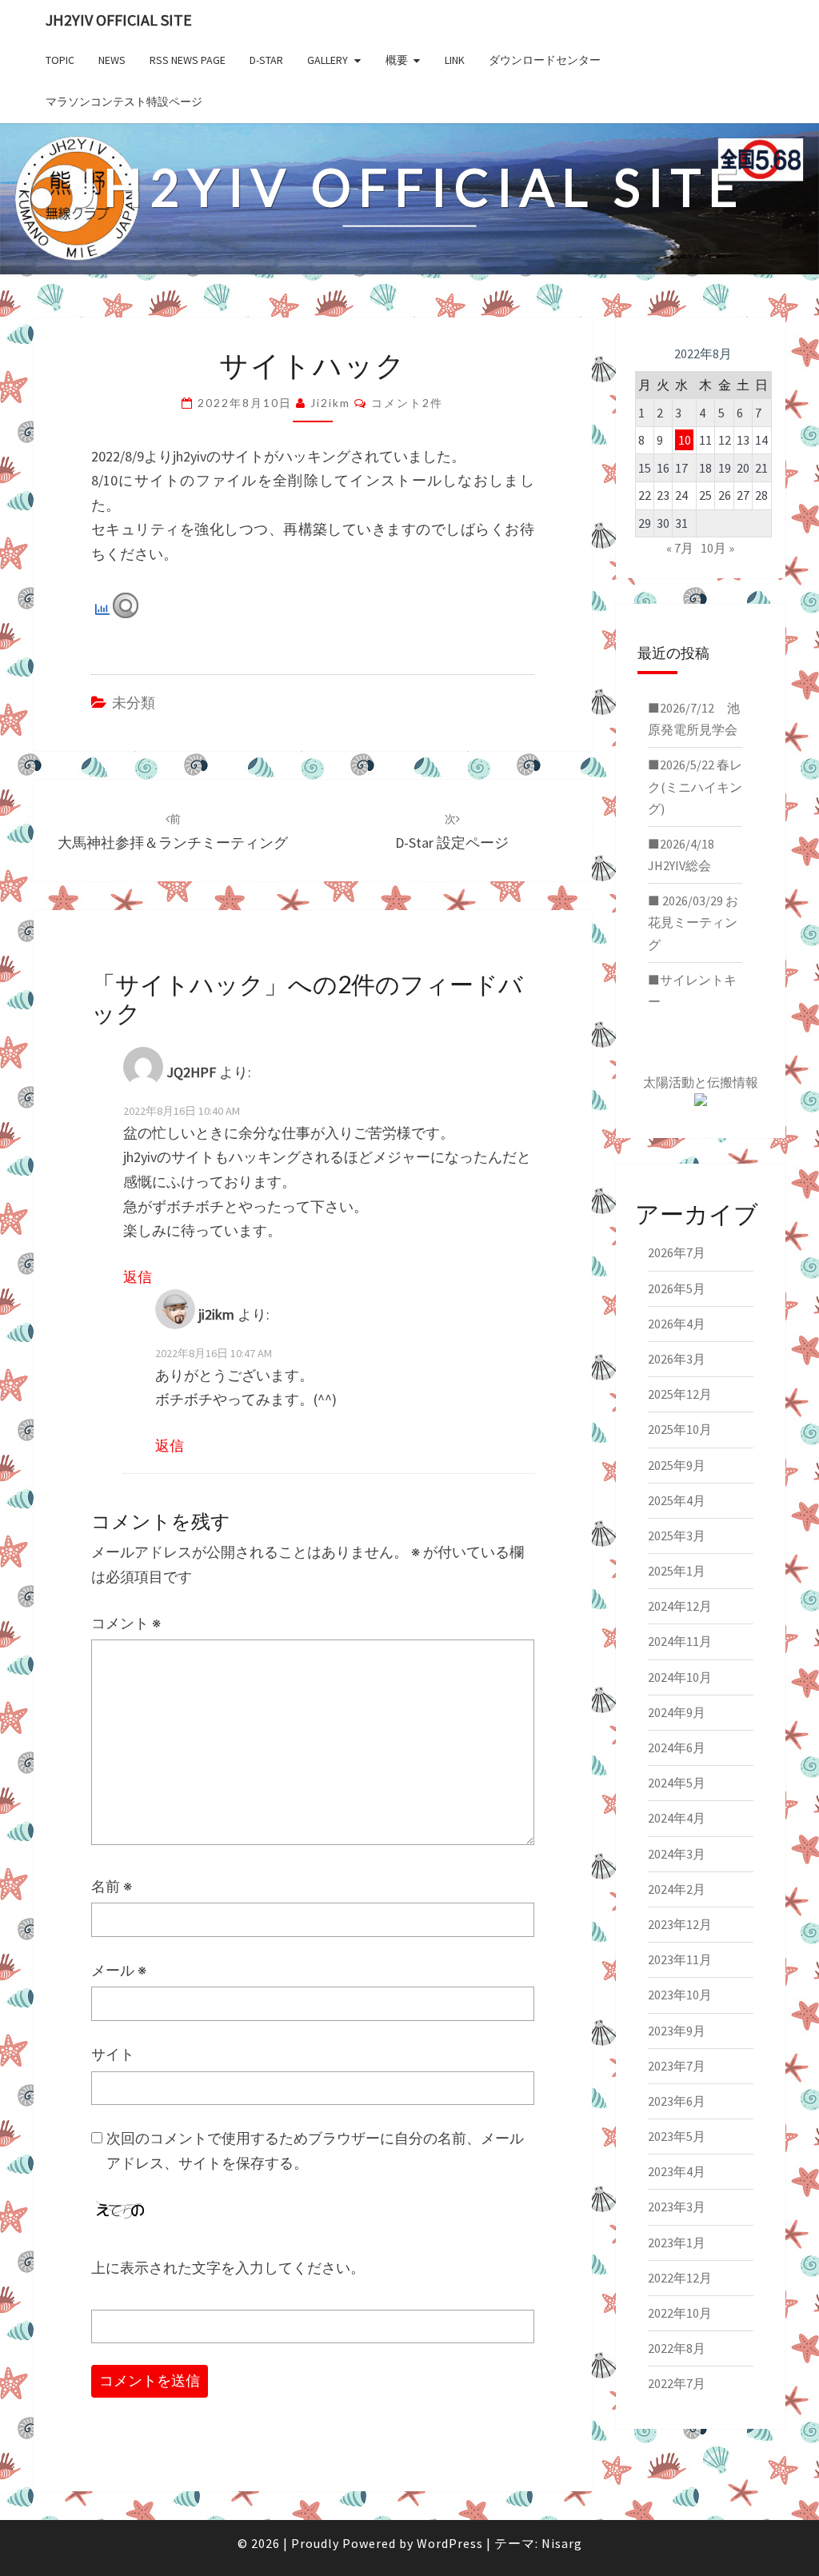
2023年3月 (677, 2207)
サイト (113, 2054)
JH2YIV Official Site (119, 20)
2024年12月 (680, 1606)
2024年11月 (680, 1641)
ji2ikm (330, 403)
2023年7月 (677, 2066)
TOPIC (60, 60)
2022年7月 (677, 2383)
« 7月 (680, 548)
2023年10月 (680, 1995)
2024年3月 (677, 1854)
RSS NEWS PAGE (188, 60)
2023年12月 (680, 1924)
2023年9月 (677, 2031)
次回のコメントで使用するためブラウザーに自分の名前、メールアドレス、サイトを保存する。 (315, 2151)
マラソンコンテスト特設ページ (124, 102)
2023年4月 (677, 2171)
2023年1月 (677, 2243)
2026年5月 (677, 1288)
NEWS (112, 60)
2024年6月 (677, 1747)
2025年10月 (680, 1429)
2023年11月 (680, 1959)
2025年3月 (677, 1536)
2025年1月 (677, 1571)
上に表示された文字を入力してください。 (228, 2268)
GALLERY (328, 60)
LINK (455, 60)
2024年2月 (677, 1889)
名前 (112, 1886)
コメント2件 (407, 403)
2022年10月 (680, 2313)
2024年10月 (680, 1677)
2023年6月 (677, 2101)
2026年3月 (677, 1359)
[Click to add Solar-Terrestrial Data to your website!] (701, 1104)
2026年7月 (677, 1252)
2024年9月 (677, 1712)
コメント (126, 1623)
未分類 (134, 703)
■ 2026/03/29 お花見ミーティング (693, 922)
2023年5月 (677, 2136)
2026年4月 (677, 1324)
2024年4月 (677, 1818)
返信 (138, 1277)
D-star (266, 60)
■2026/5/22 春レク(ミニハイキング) (695, 786)
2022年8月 (677, 2348)
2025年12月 (680, 1394)
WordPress (450, 2543)
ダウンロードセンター (545, 60)
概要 (397, 60)
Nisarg (562, 2543)
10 (685, 440)
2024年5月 (677, 1783)
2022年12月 (680, 2278)
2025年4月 (677, 1500)
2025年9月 (677, 1465)
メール (119, 1970)
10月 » (717, 548)
